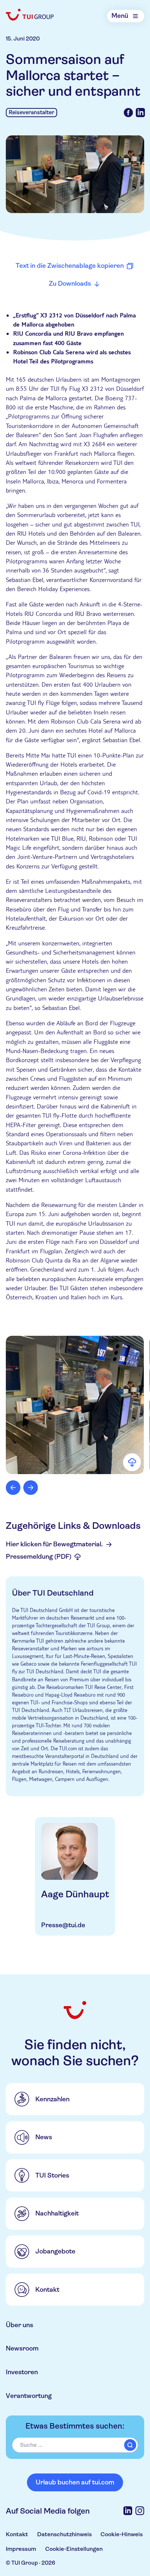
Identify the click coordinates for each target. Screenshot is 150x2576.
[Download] (132, 1462)
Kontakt (17, 2534)
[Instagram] (140, 2511)
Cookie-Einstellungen (74, 2549)
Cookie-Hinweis (122, 2534)
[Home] (30, 15)
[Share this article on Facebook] (128, 113)
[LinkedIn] (128, 2511)
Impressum (21, 2549)
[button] (75, 1405)
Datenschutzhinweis (64, 2534)
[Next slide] (31, 1488)
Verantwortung (29, 2396)
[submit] (130, 2445)
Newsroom (22, 2348)
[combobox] (75, 2445)
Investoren (22, 2372)
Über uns (19, 2325)
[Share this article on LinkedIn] (140, 113)
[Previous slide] (13, 1488)
